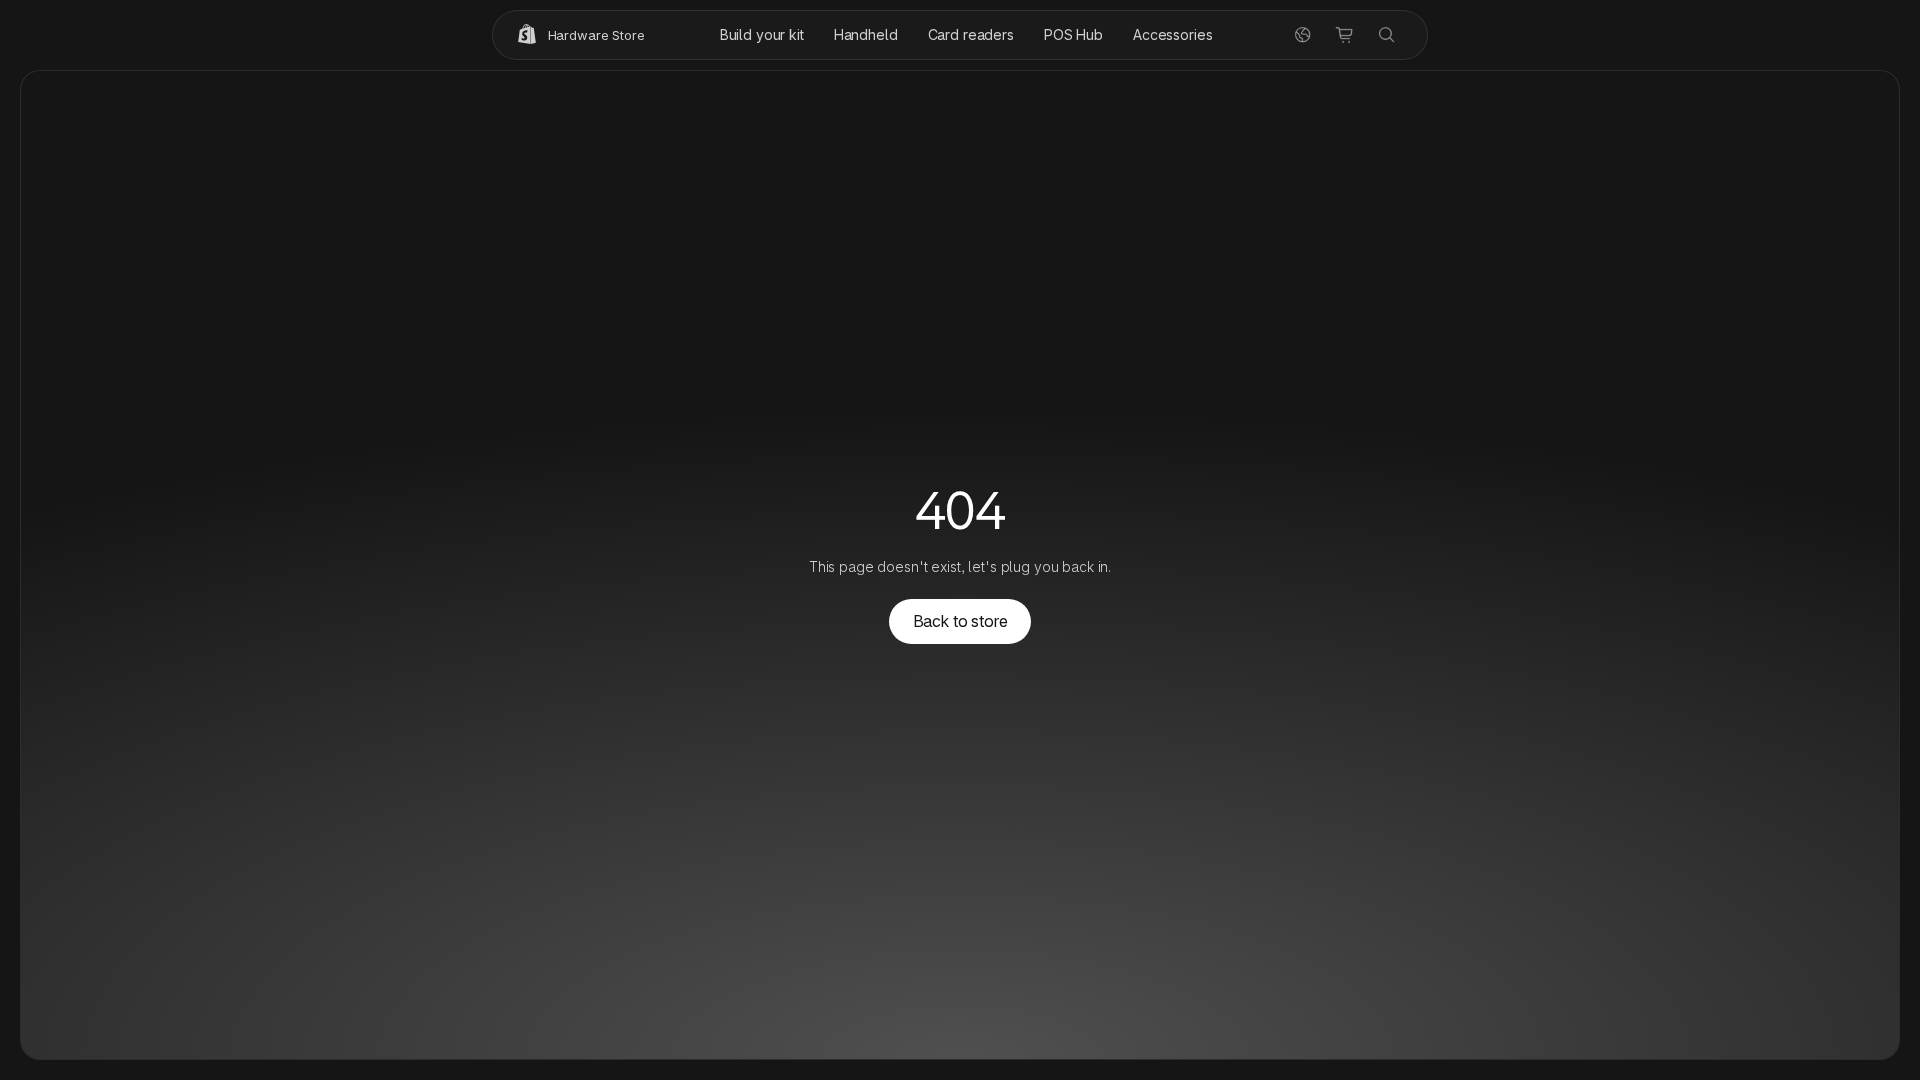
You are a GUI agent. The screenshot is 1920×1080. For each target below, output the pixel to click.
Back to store (960, 621)
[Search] (1387, 35)
